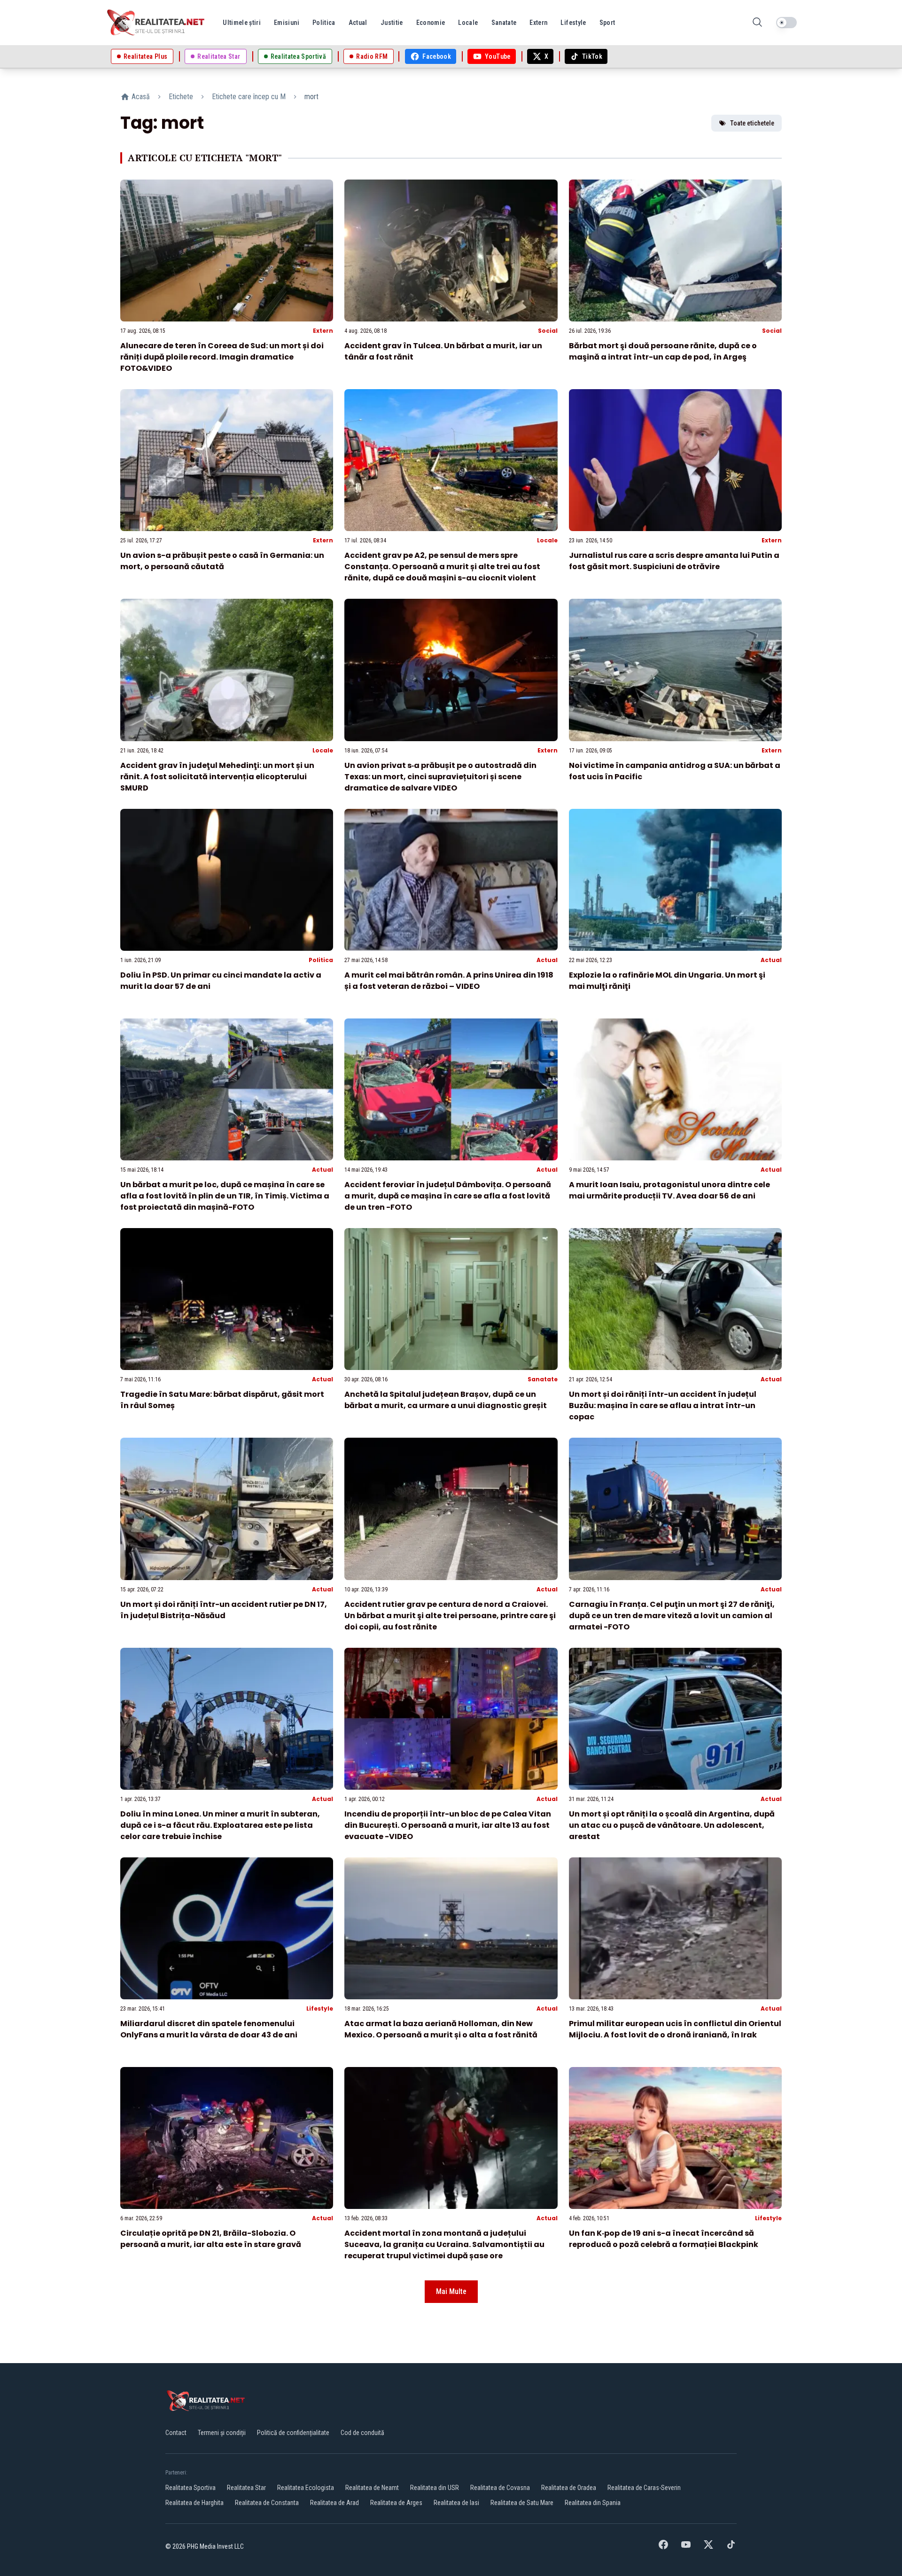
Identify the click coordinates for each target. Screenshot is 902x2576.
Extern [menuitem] (538, 23)
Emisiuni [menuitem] (287, 23)
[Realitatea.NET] (156, 23)
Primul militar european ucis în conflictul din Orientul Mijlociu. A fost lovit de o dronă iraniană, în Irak (675, 2029)
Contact (176, 2433)
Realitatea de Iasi (456, 2503)
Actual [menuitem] (358, 23)
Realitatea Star (246, 2488)
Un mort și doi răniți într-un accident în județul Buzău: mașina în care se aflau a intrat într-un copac (663, 1405)
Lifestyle (320, 2008)
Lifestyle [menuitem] (573, 23)
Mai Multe (451, 2291)
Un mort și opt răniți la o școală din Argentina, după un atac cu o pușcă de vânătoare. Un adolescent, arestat (672, 1825)
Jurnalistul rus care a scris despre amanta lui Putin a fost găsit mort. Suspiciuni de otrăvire (674, 561)
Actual (547, 960)
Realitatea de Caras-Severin (644, 2488)
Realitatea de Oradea (569, 2488)
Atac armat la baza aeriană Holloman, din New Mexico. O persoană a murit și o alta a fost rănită (441, 2029)
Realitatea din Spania (593, 2503)
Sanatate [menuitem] (504, 23)
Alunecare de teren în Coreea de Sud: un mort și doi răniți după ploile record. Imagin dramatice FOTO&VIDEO (222, 357)
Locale (547, 540)
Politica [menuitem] (324, 23)
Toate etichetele (752, 123)
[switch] (786, 23)
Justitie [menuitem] (392, 23)
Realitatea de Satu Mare (522, 2503)
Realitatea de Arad (334, 2503)
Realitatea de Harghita (194, 2503)
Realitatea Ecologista (306, 2488)
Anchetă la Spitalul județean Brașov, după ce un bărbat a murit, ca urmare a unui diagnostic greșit (446, 1400)
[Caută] (757, 23)
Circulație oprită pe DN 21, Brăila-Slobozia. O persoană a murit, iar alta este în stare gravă (211, 2239)
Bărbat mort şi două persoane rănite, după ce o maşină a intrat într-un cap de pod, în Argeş (663, 351)
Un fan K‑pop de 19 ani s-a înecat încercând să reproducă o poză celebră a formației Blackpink (664, 2239)
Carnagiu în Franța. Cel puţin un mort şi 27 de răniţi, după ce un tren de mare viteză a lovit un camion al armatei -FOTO (672, 1616)
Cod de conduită (362, 2433)
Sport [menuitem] (607, 23)
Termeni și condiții (222, 2433)
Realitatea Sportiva (191, 2488)
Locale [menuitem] (468, 23)
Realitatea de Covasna (500, 2488)
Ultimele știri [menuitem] (242, 23)
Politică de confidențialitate (293, 2433)
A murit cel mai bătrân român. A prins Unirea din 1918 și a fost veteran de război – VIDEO (449, 981)
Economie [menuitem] (431, 23)
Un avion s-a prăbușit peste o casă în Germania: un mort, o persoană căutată (222, 561)
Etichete (181, 97)
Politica (321, 960)
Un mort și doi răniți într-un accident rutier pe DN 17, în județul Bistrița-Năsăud (224, 1610)
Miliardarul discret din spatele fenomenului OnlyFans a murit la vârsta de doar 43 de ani (209, 2029)
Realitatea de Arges (396, 2503)
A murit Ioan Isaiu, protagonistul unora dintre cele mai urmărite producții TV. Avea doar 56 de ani (669, 1190)
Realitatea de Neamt (372, 2488)
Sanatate (543, 1379)
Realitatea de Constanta (267, 2503)
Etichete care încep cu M (249, 97)
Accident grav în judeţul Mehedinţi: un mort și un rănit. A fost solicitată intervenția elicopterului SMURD (217, 777)
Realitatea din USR (435, 2488)
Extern (323, 331)
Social (548, 331)
